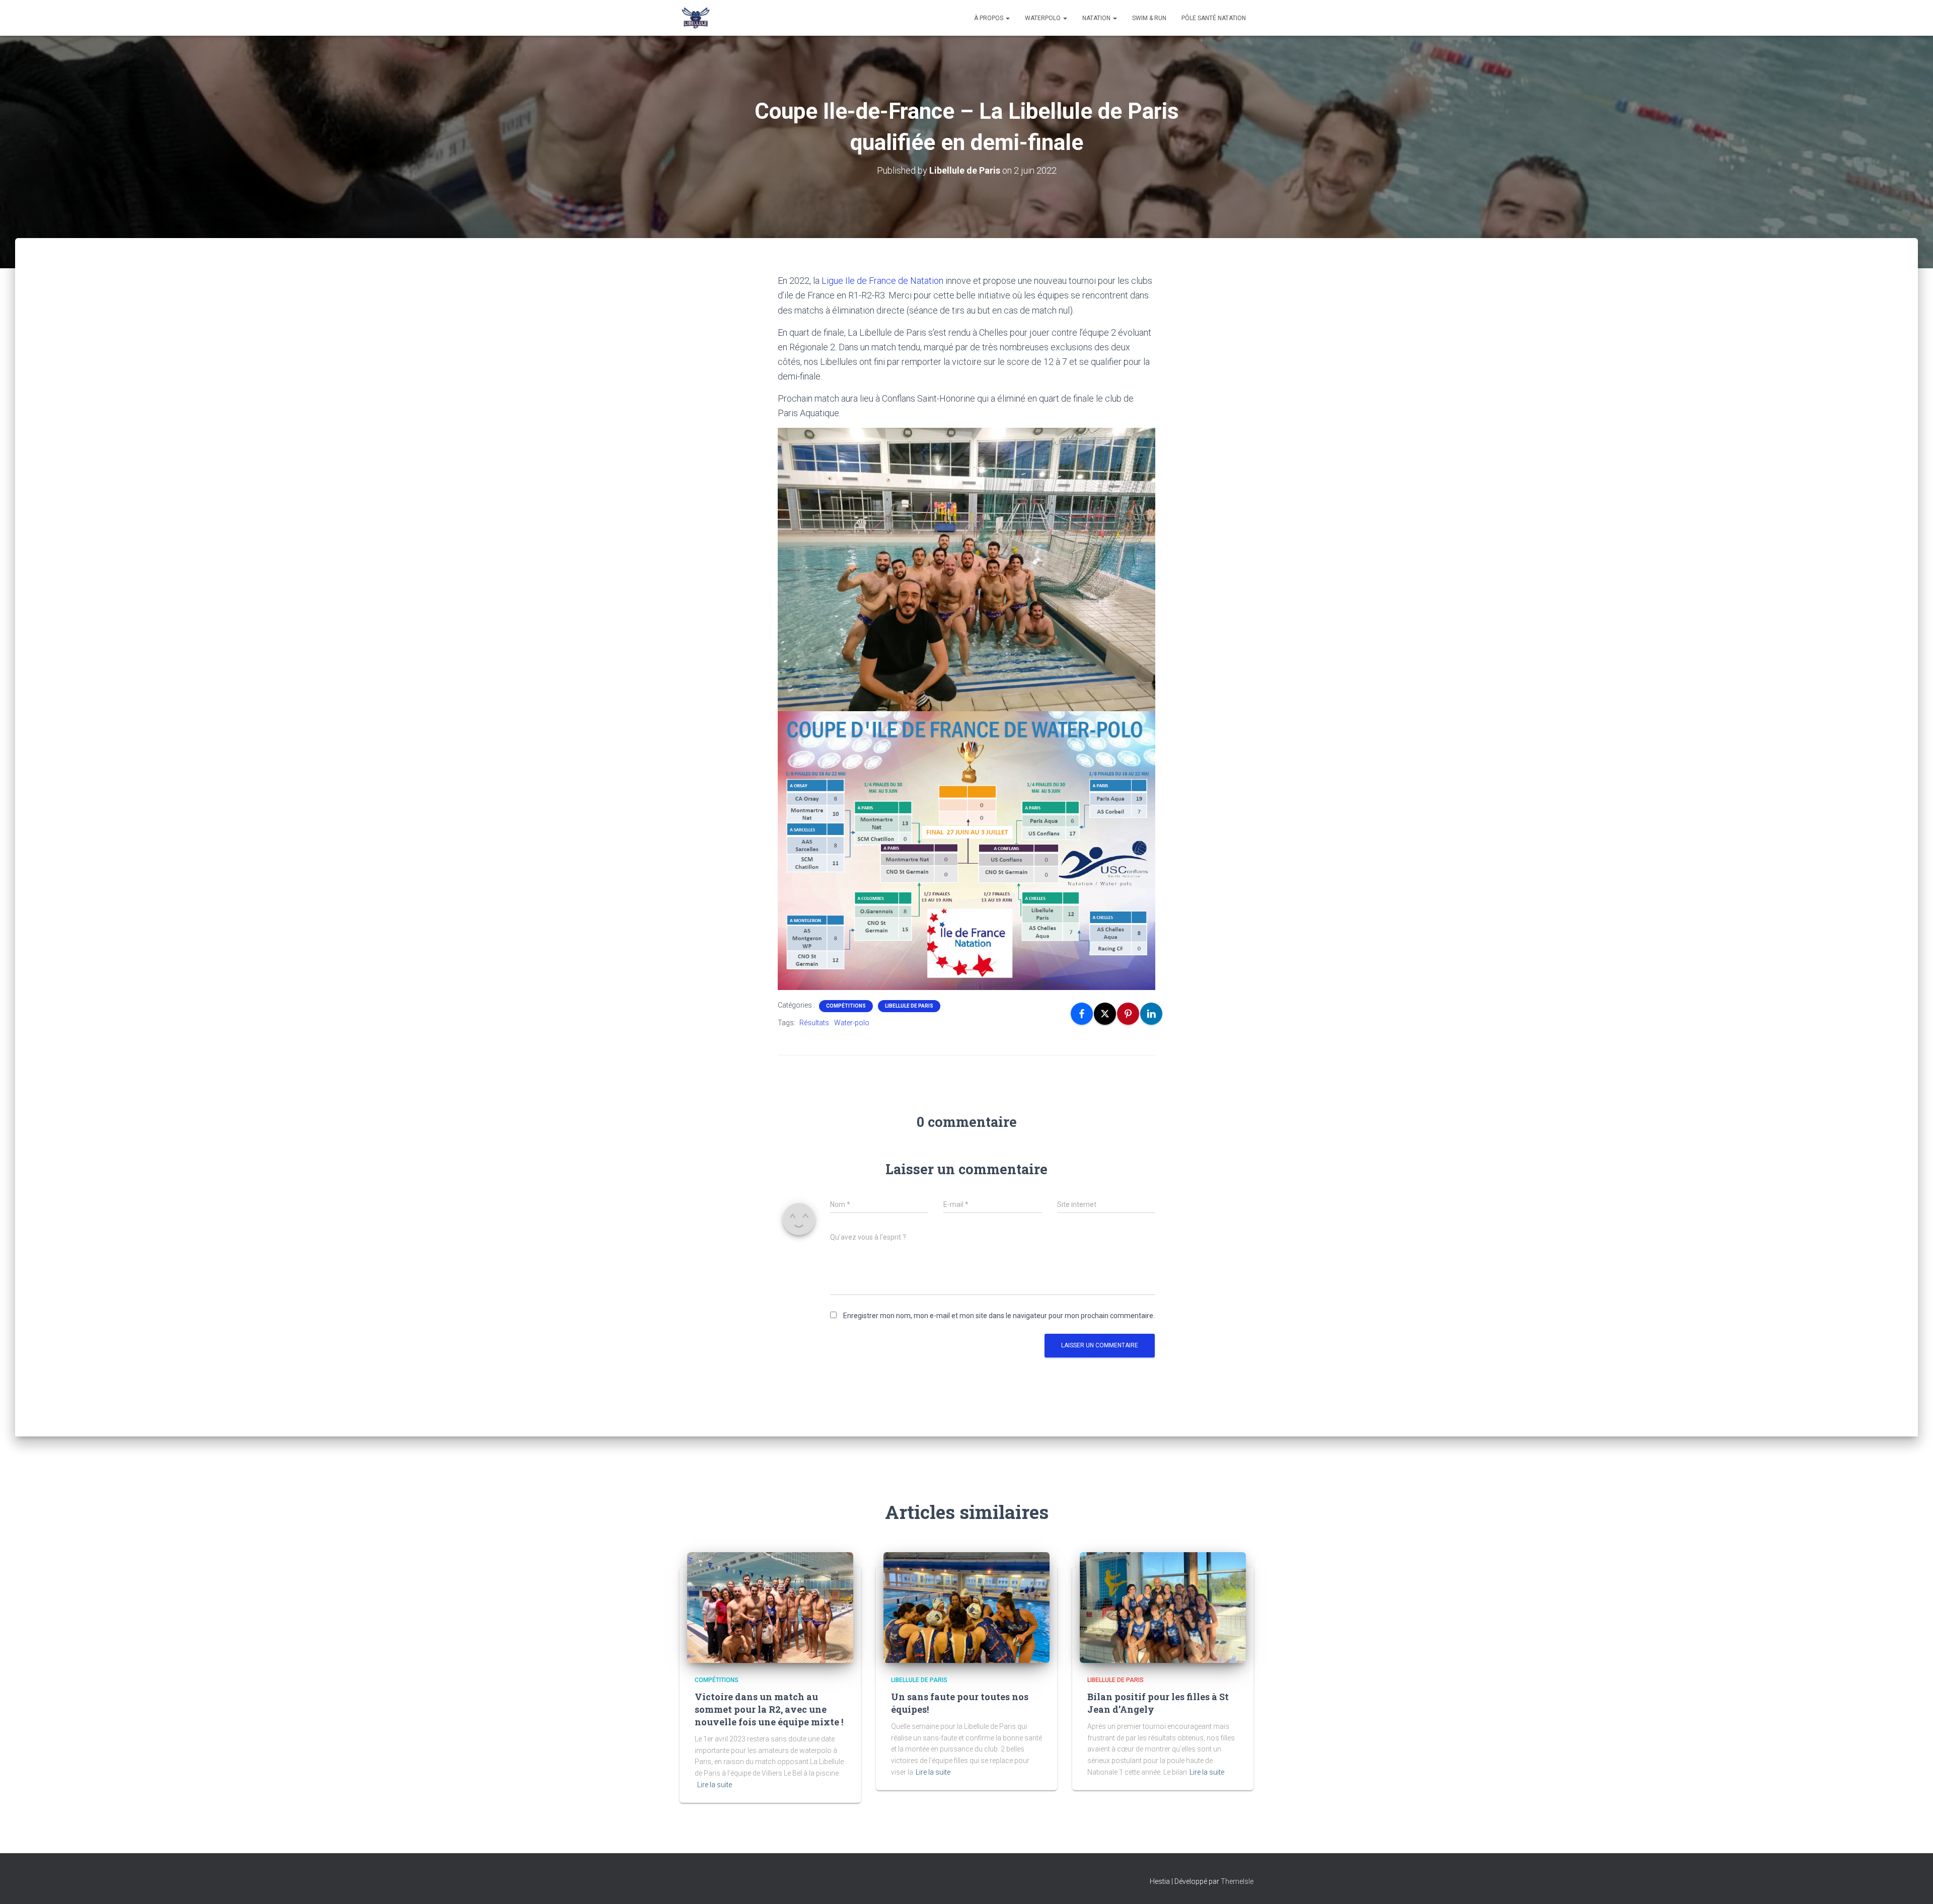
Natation (1097, 18)
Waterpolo (1044, 18)
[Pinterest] (1128, 1014)
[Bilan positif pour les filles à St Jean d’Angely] (1163, 1607)
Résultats (814, 1023)
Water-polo (852, 1023)
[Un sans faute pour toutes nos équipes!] (966, 1607)
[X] (1105, 1014)
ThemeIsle (1237, 1881)
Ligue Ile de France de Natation (882, 281)
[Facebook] (1082, 1014)
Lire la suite (715, 1785)
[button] (1007, 18)
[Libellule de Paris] (696, 18)
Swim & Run (1149, 18)
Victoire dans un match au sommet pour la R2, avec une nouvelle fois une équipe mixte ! (769, 1709)
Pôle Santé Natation (1214, 18)
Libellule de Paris (909, 1006)
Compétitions (846, 1006)
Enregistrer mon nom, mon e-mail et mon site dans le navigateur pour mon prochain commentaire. (999, 1316)
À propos (989, 18)
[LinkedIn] (1151, 1014)
